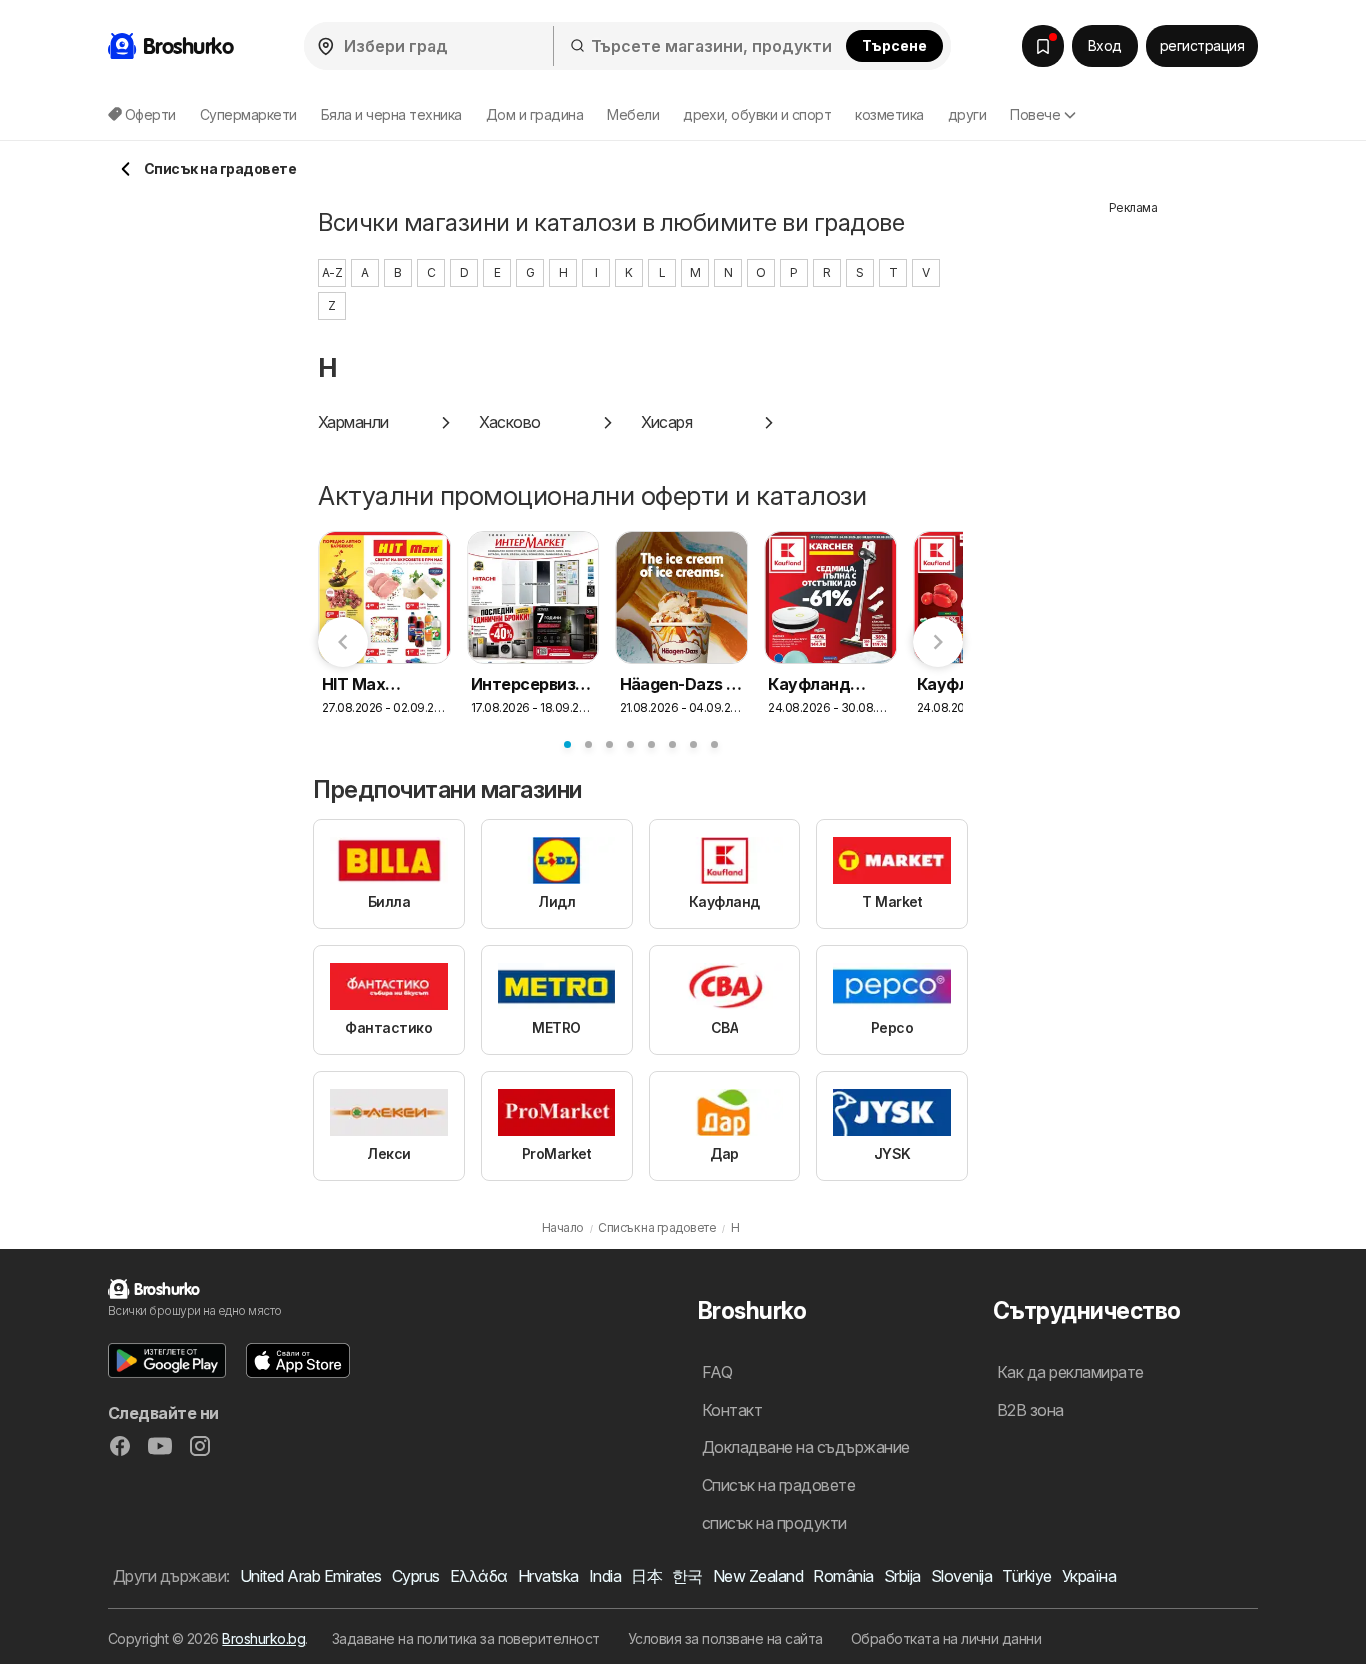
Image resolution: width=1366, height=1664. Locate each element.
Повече (1035, 114)
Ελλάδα (479, 1576)
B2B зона (1030, 1410)
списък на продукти (774, 1523)
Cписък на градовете (778, 1485)
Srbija (902, 1576)
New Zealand (758, 1576)
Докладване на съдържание (806, 1447)
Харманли (353, 422)
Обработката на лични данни (946, 1638)
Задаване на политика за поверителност (466, 1638)
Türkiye (1026, 1576)
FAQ (717, 1372)
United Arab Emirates (311, 1576)
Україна (1089, 1576)
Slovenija (961, 1576)
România (843, 1576)
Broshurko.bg (263, 1638)
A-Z (332, 272)
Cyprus (416, 1576)
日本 (646, 1576)
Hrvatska (548, 1576)
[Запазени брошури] (1043, 46)
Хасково (509, 422)
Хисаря (667, 422)
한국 (687, 1576)
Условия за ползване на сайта (725, 1638)
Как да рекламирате (1070, 1372)
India (605, 1576)
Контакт (732, 1410)
